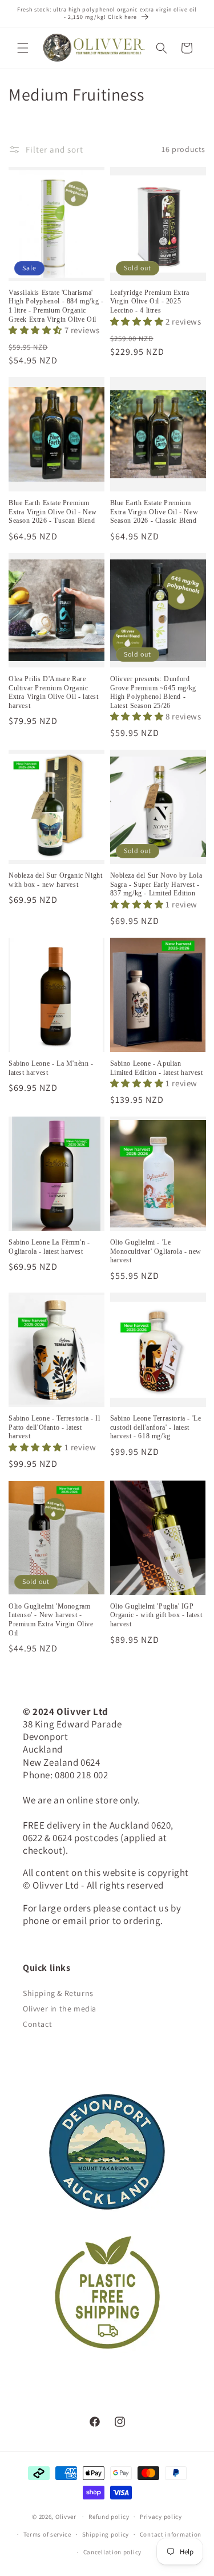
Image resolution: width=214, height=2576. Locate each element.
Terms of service (47, 2534)
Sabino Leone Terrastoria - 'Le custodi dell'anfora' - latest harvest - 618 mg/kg (156, 1427)
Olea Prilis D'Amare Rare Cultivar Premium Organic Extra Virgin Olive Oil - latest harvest (54, 692)
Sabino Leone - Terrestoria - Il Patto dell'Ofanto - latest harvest (54, 1427)
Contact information (171, 2534)
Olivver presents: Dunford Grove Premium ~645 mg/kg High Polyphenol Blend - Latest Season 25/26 (153, 692)
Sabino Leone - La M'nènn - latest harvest (51, 1068)
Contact (37, 2024)
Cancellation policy (112, 2552)
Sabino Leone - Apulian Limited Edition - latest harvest (157, 1068)
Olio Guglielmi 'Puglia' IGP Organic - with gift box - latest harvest (156, 1615)
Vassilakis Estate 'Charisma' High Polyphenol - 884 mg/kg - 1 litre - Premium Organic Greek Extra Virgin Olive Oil (56, 306)
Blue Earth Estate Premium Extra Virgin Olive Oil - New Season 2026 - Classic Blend (154, 512)
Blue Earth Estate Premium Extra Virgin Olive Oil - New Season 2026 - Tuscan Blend (53, 512)
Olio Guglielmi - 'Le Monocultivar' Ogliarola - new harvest (156, 1251)
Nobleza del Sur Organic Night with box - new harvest (55, 880)
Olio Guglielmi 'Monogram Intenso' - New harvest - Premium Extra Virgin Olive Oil (51, 1620)
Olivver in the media (60, 2009)
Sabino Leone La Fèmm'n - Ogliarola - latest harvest (49, 1247)
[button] (23, 48)
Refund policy (109, 2517)
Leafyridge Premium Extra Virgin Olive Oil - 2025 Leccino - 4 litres (150, 301)
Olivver (66, 2517)
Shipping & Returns (58, 1993)
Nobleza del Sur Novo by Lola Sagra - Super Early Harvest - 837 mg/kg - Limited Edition (156, 884)
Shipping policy (106, 2534)
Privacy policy (161, 2517)
